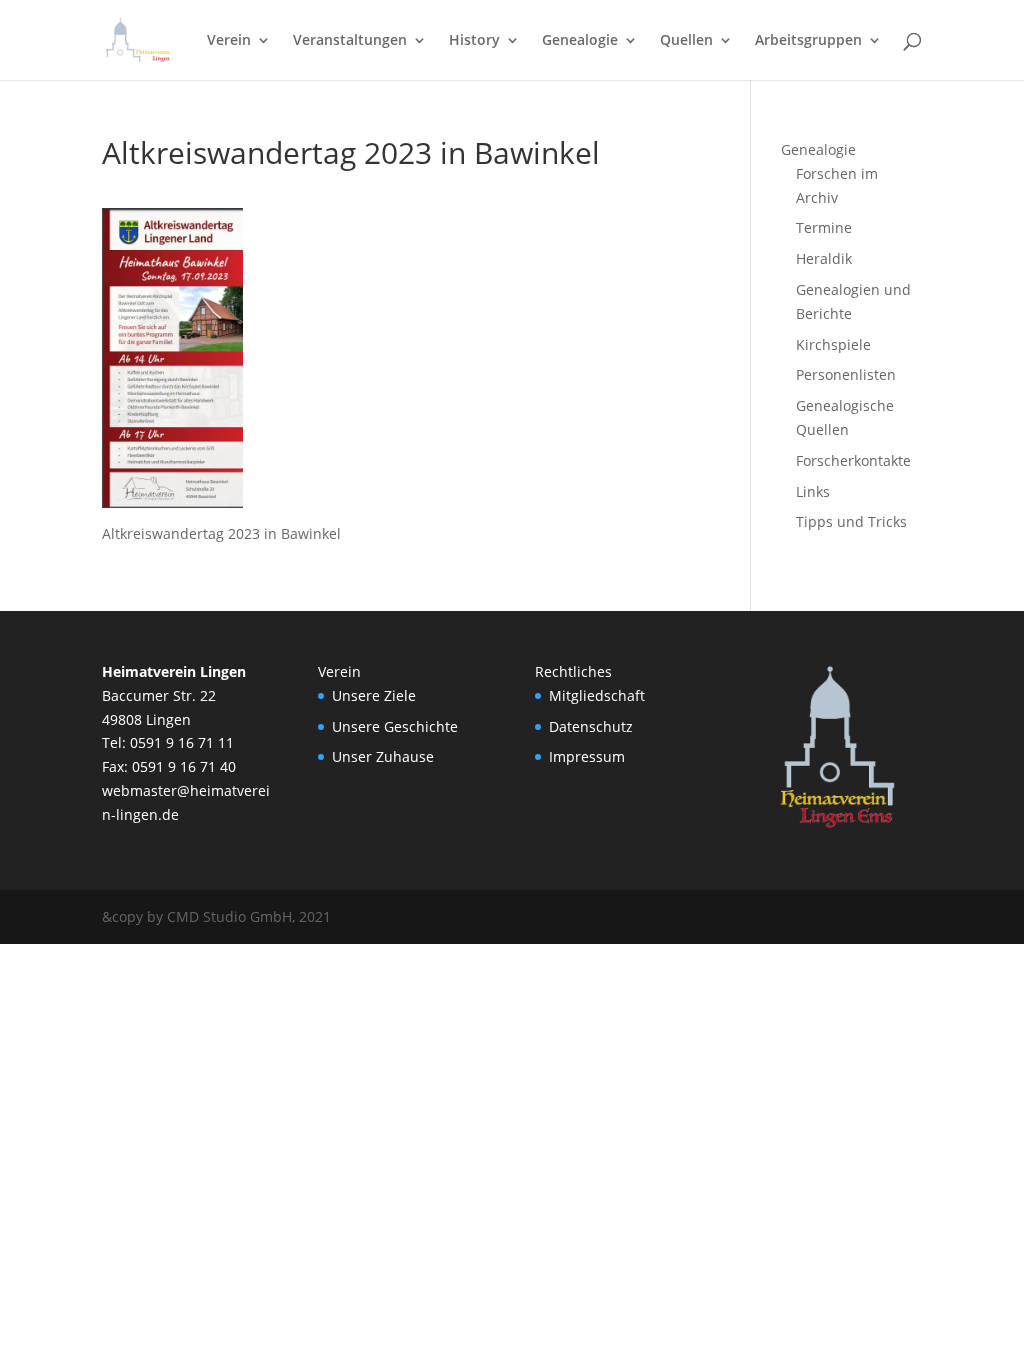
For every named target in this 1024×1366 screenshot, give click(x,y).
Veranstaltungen (350, 41)
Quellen (686, 41)
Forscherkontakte (853, 460)
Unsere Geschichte (395, 726)
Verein (229, 41)
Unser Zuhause (383, 756)
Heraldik (824, 258)
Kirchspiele (833, 344)
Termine (824, 227)
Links (813, 491)
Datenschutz (591, 726)
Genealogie (580, 41)
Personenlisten (846, 374)
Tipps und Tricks (851, 521)
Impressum (587, 756)
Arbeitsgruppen (808, 41)
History (474, 41)
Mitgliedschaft (597, 695)
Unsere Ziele (374, 695)
